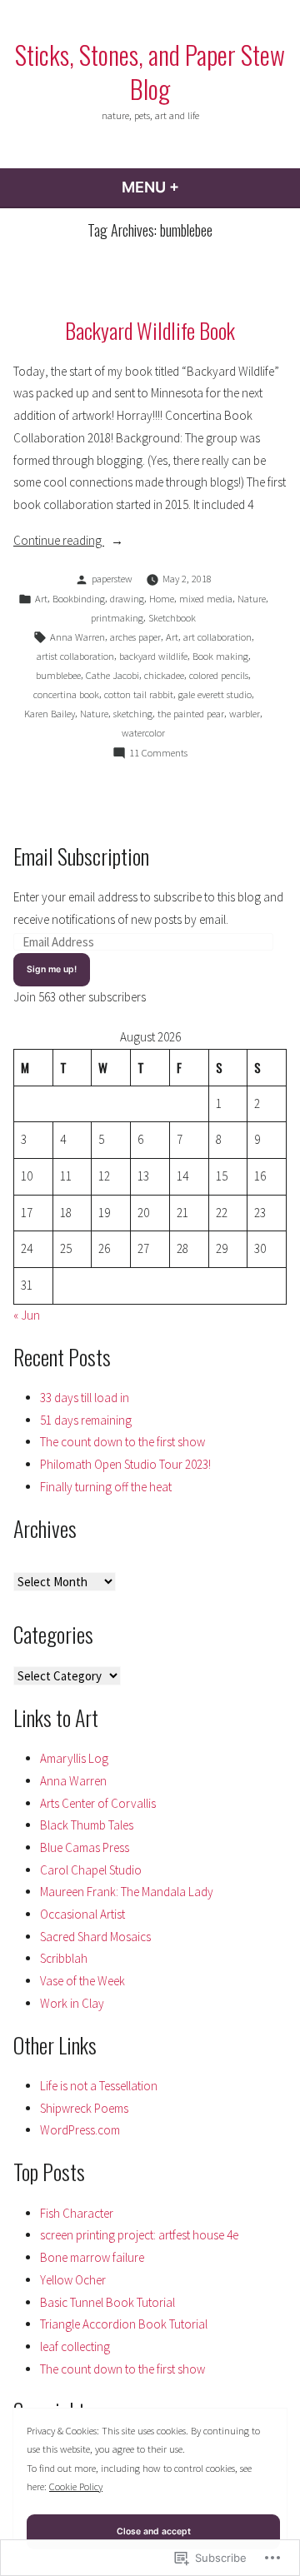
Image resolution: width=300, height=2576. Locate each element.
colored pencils (219, 675)
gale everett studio (215, 694)
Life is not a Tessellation (99, 2086)
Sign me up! (52, 969)
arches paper (135, 637)
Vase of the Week (82, 1981)
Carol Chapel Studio (91, 1870)
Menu (195, 187)
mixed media (206, 599)
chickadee (164, 675)
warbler (245, 714)
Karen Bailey (50, 714)
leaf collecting (75, 2346)
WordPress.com (80, 2130)
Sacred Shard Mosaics (95, 1937)
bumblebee (58, 675)
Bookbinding (79, 599)
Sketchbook (172, 618)
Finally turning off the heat (106, 1487)
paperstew (112, 579)
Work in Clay (72, 2003)
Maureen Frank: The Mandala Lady (127, 1892)
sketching (133, 714)
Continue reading (59, 542)
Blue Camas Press (85, 1847)
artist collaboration (75, 656)
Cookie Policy (76, 2486)
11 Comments (158, 754)
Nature (252, 599)
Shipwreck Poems (84, 2108)
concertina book (66, 694)
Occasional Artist (82, 1914)
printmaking (117, 618)
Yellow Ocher (73, 2280)
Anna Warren (77, 637)
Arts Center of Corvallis (98, 1803)
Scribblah (64, 1958)
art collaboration (217, 637)
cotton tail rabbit (139, 694)
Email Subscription (81, 856)
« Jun (27, 1315)
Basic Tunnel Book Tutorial (107, 2302)
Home (162, 599)
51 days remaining (86, 1420)
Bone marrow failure (92, 2257)
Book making (220, 656)
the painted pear (191, 714)
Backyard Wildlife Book (150, 330)
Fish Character (77, 2213)
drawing (127, 599)
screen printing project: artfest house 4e (139, 2235)
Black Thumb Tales (87, 1825)
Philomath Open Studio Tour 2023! (125, 1464)
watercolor (143, 733)
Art (41, 599)
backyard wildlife (153, 656)
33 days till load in (85, 1398)
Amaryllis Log (74, 1758)
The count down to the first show (122, 1442)
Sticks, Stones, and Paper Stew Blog (150, 71)
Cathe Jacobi (112, 675)
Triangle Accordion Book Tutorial (124, 2324)
